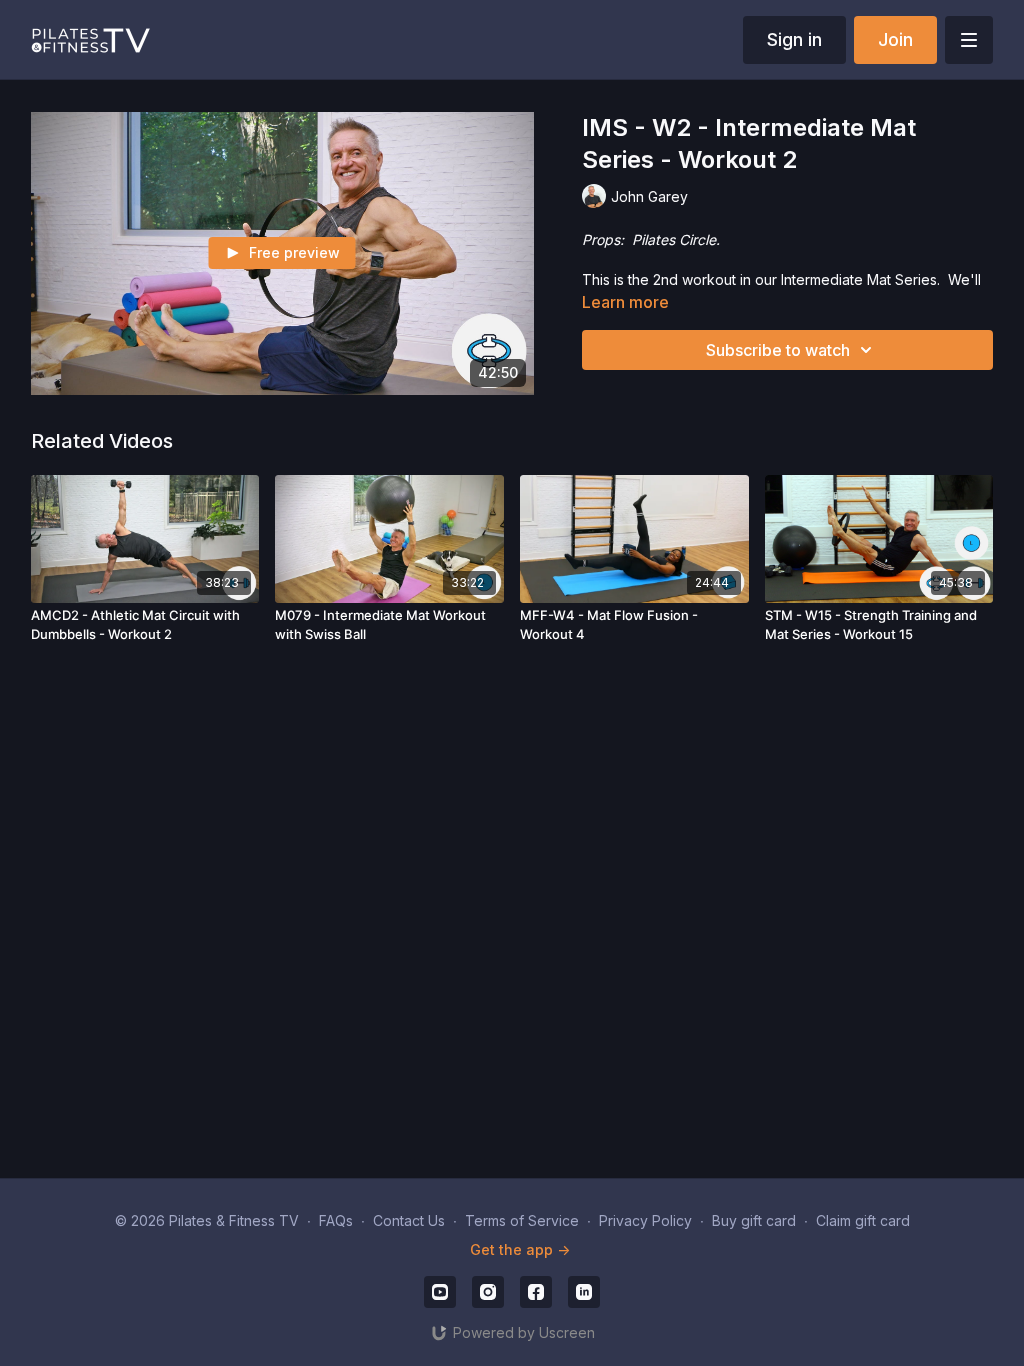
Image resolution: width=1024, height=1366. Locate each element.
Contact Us (409, 1220)
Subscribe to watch (778, 350)
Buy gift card (754, 1220)
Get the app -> (520, 1249)
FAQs (336, 1220)
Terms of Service (522, 1220)
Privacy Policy (645, 1220)
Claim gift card (863, 1220)
